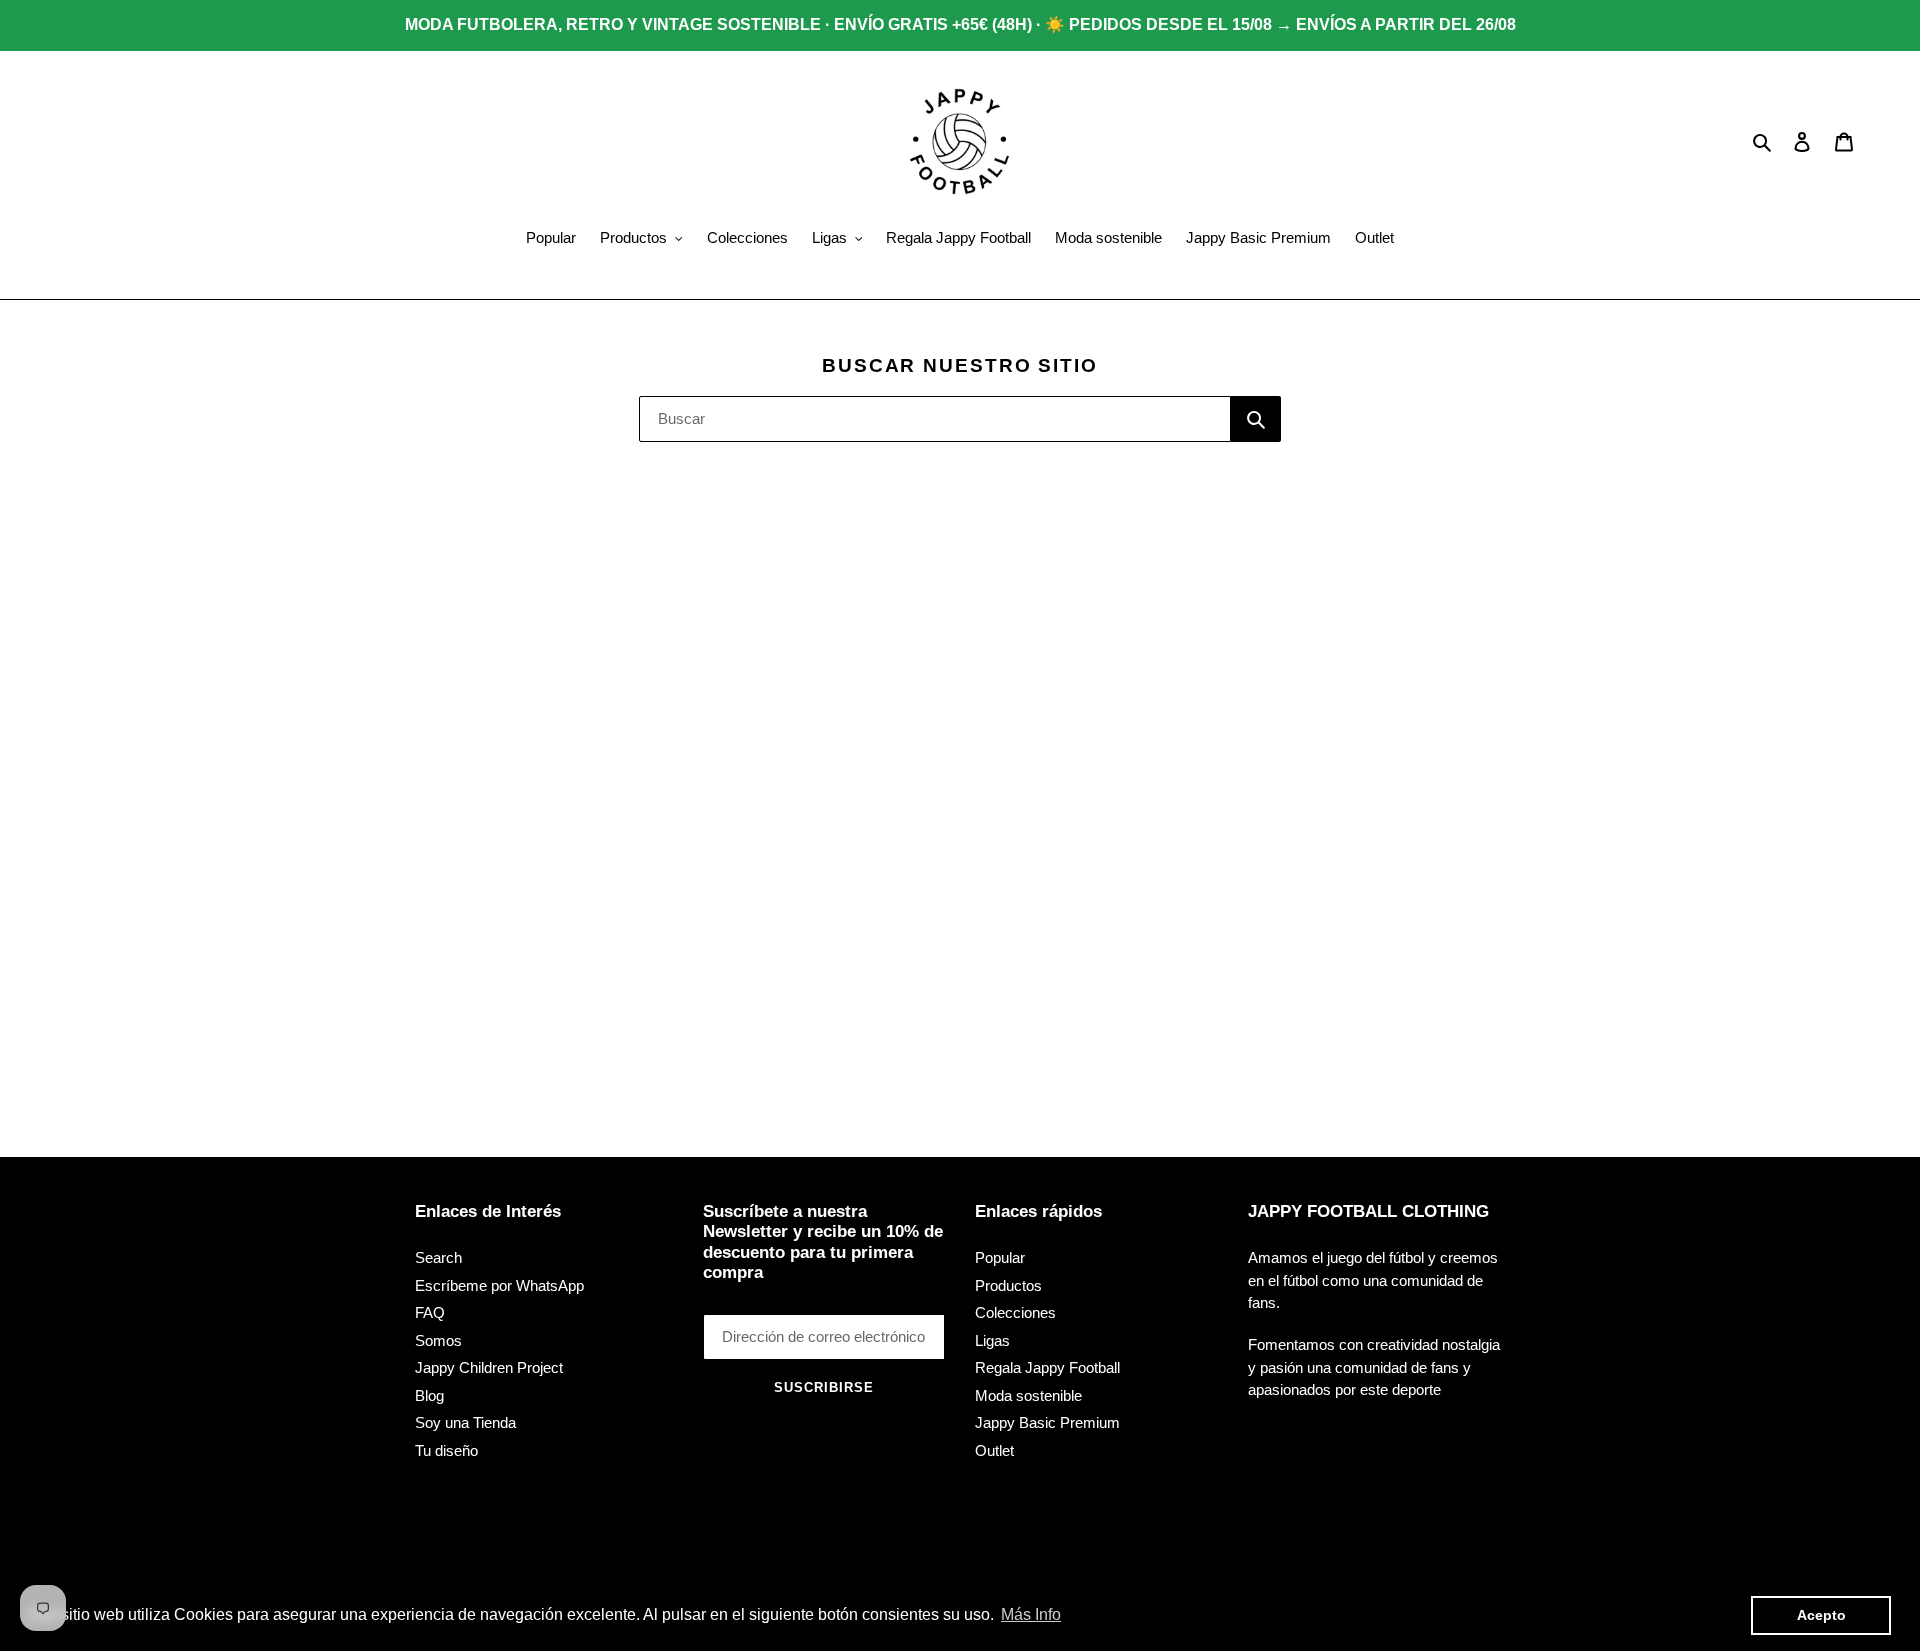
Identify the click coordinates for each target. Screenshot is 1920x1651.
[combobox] (935, 419)
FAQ (430, 1312)
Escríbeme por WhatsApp (499, 1285)
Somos (438, 1340)
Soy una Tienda (465, 1422)
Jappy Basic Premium (1047, 1422)
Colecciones (1015, 1312)
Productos (1008, 1285)
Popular (1000, 1257)
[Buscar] (1256, 419)
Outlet (994, 1450)
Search (438, 1257)
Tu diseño (446, 1450)
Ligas (992, 1340)
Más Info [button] (1031, 1614)
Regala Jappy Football (1047, 1367)
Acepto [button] (1821, 1615)
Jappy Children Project (489, 1367)
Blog (429, 1395)
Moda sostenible (1028, 1395)
